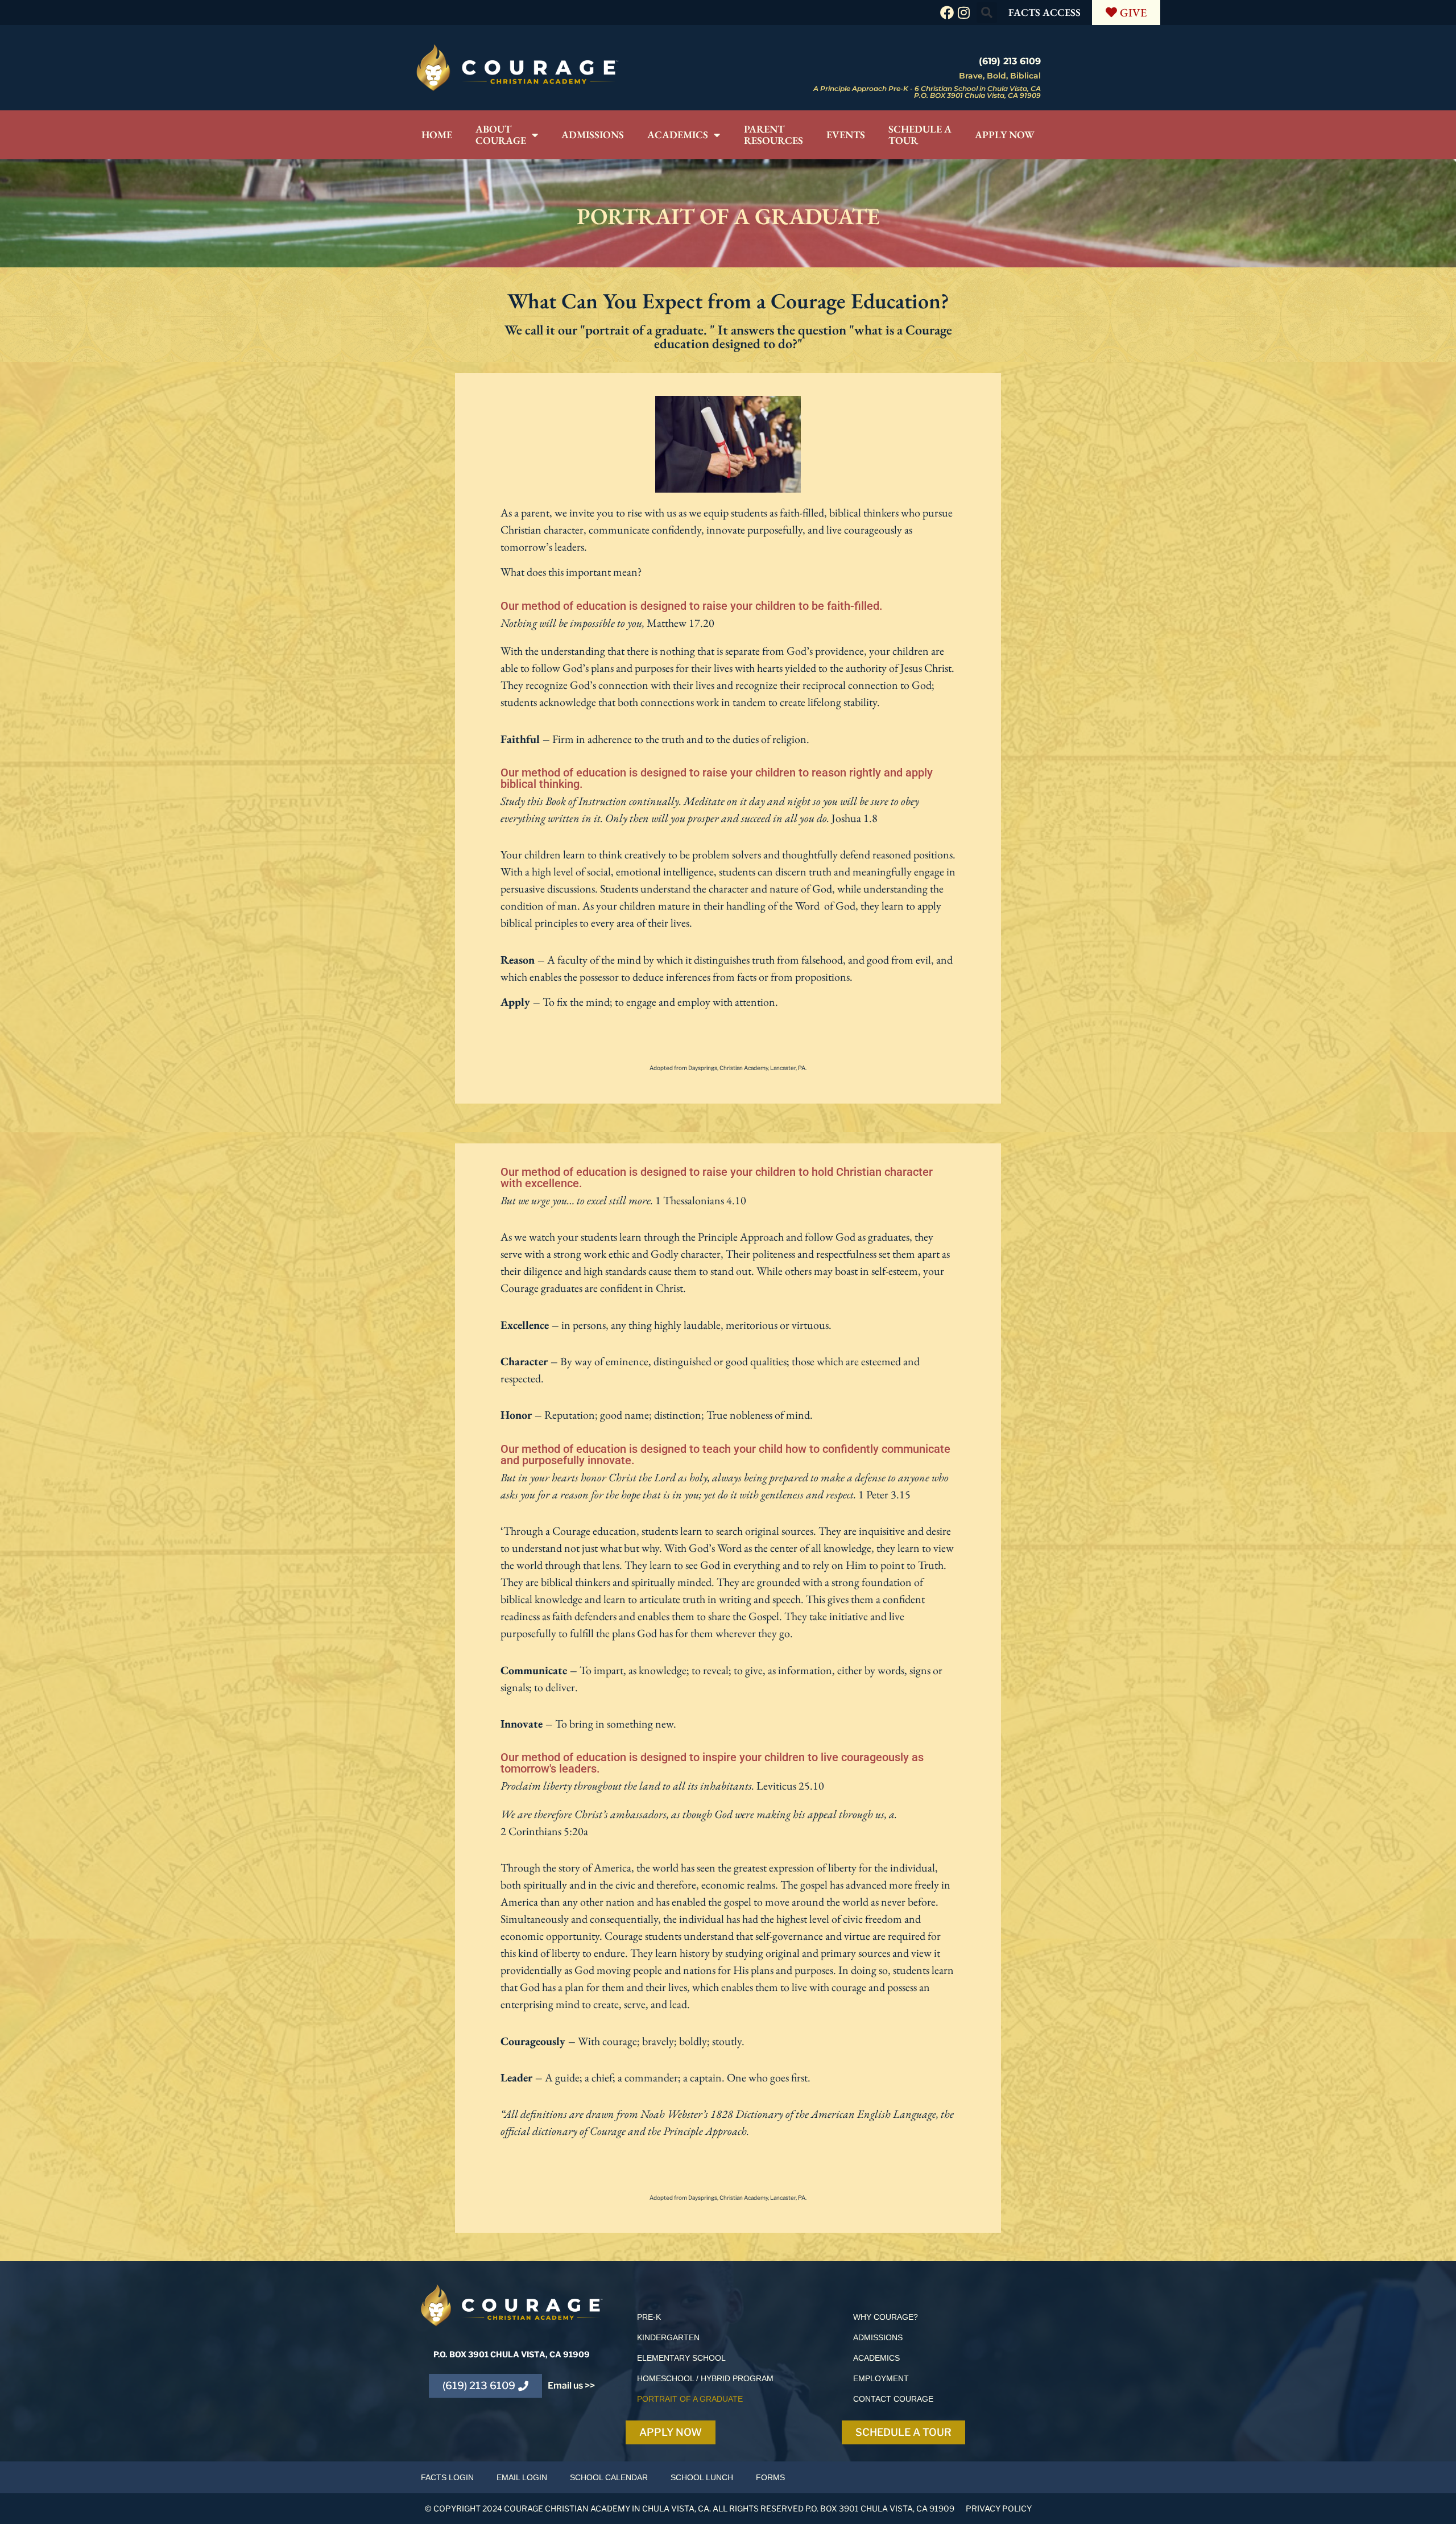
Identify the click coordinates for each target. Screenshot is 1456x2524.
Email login (522, 2477)
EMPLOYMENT (881, 2378)
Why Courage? (886, 2317)
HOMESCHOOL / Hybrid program (705, 2378)
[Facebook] (947, 13)
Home (437, 135)
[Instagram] (964, 13)
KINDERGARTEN (668, 2337)
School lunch (702, 2477)
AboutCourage (501, 135)
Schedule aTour (920, 135)
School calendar (609, 2477)
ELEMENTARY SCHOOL (681, 2358)
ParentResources (773, 135)
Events (846, 135)
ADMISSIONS (878, 2337)
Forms (770, 2477)
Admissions (593, 135)
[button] (987, 13)
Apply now (1005, 135)
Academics (678, 135)
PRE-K (649, 2317)
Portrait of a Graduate (690, 2399)
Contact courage (893, 2399)
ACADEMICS (876, 2358)
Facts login (447, 2477)
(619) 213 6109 (1010, 61)
